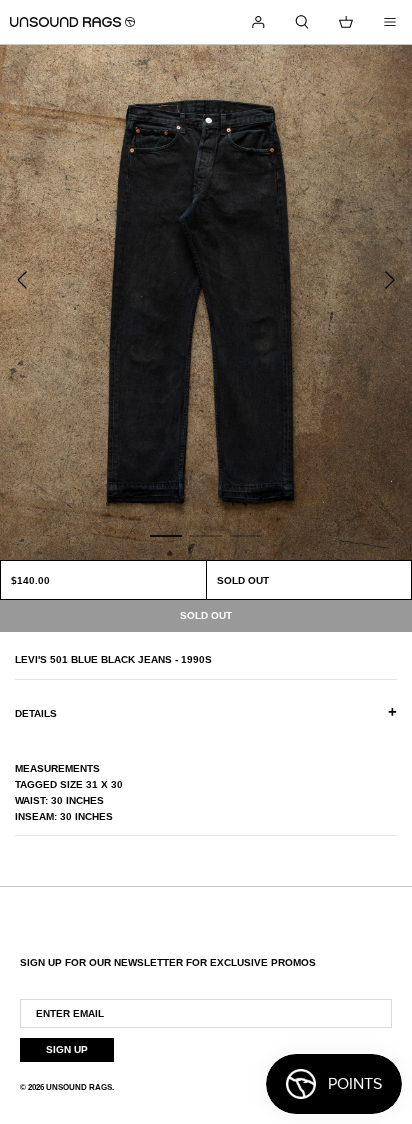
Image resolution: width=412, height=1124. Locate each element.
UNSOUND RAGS (79, 1087)
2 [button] (206, 535)
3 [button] (246, 535)
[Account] (258, 22)
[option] (206, 302)
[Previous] (22, 280)
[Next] (390, 280)
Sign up (67, 1049)
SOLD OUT (243, 580)
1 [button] (166, 535)
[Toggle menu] (390, 22)
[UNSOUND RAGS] (72, 22)
